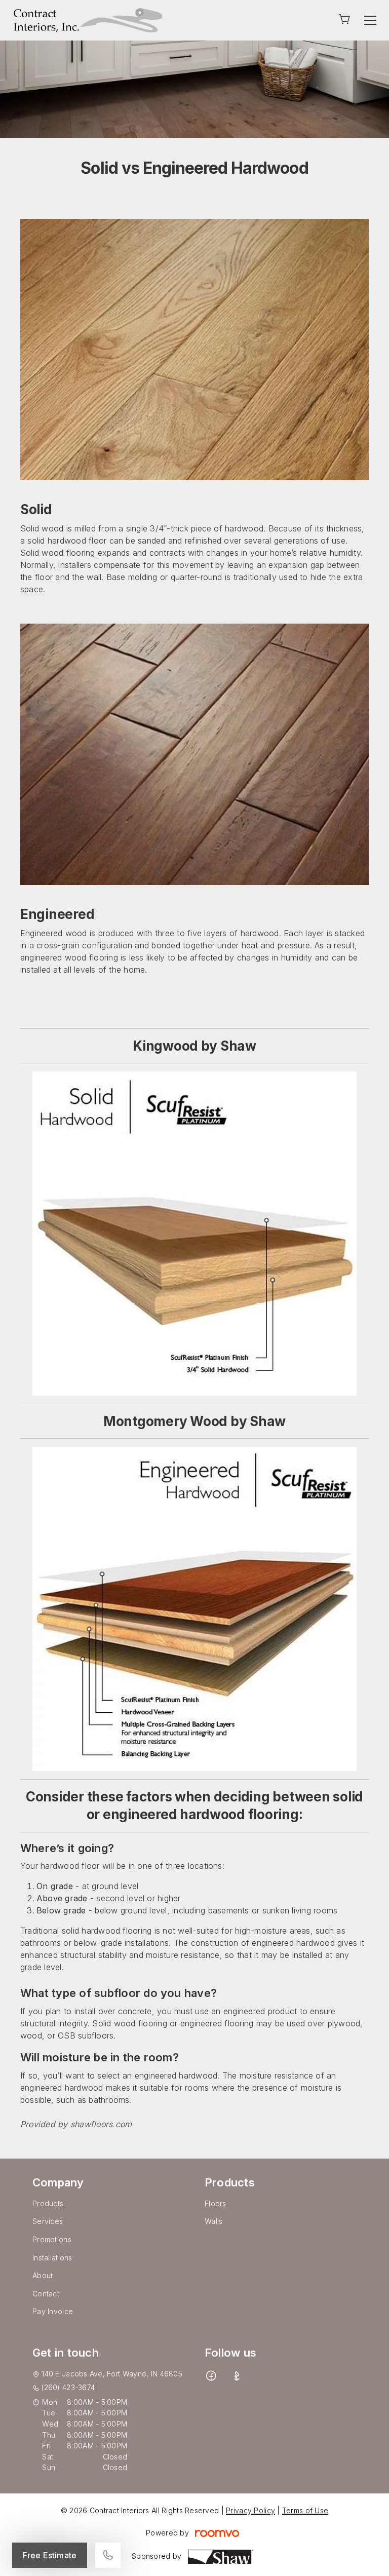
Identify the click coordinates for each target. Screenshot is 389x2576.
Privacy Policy (250, 2510)
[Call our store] (108, 2555)
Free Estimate (50, 2555)
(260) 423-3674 (68, 2387)
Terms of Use (305, 2510)
